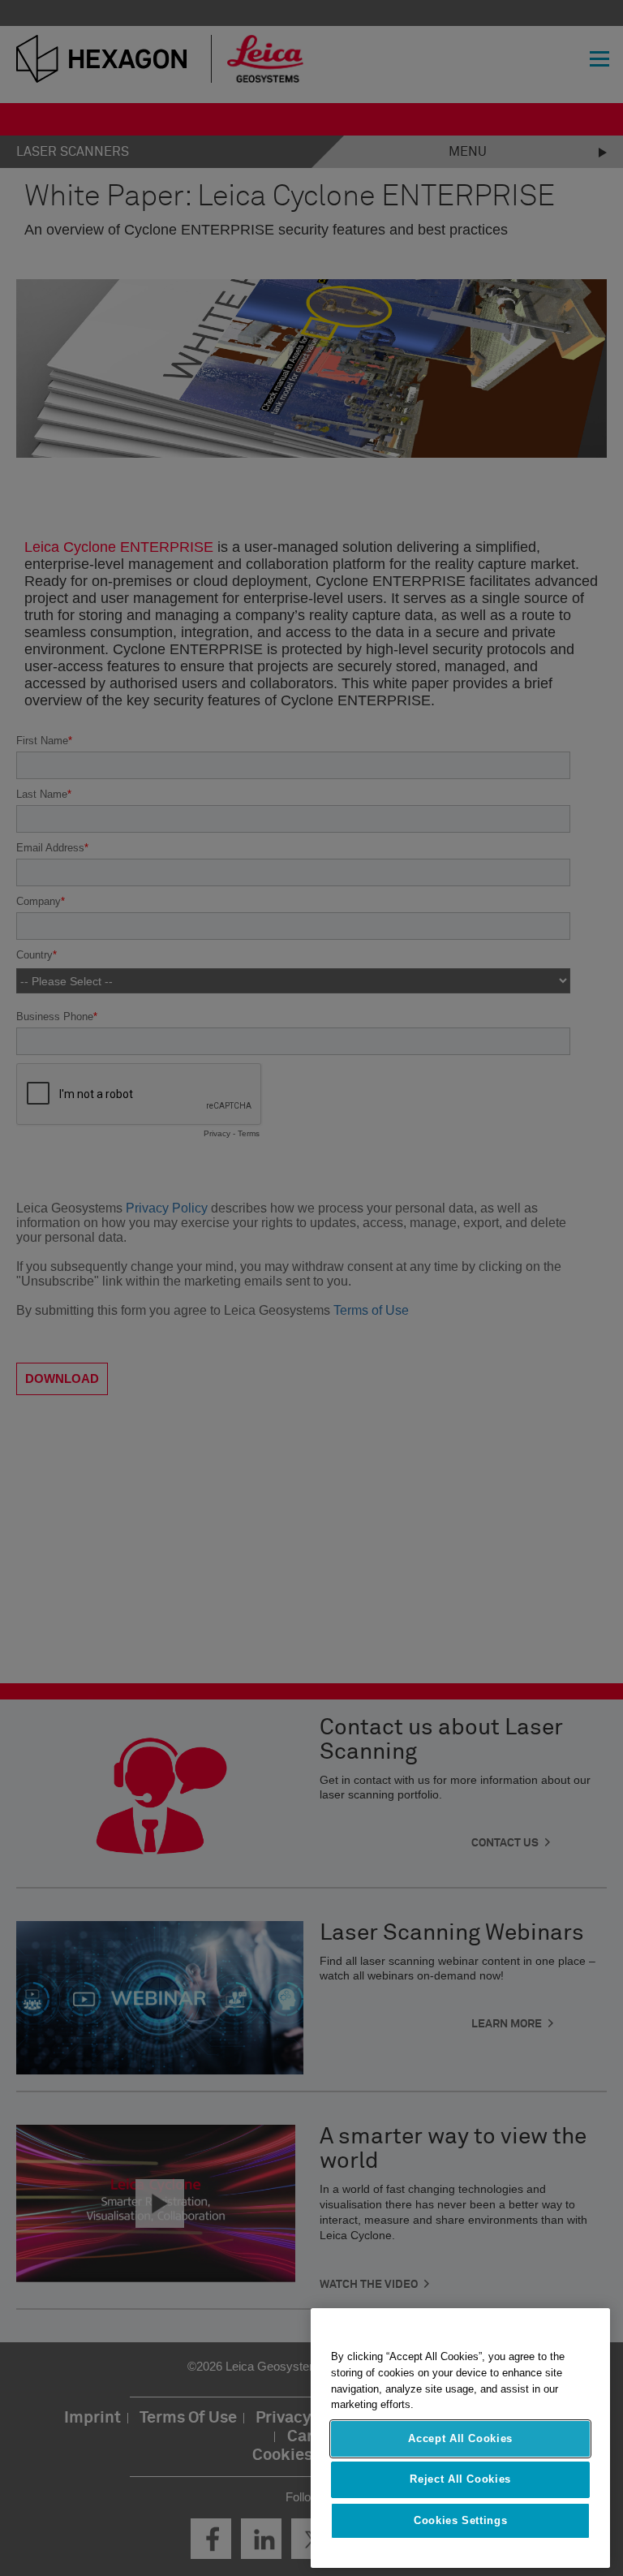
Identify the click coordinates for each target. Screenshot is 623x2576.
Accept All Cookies (460, 2438)
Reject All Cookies (460, 2479)
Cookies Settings (461, 2520)
